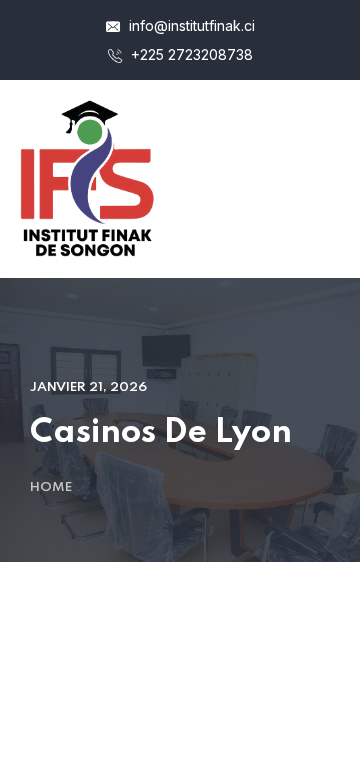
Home (51, 487)
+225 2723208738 (190, 54)
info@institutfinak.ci (190, 25)
